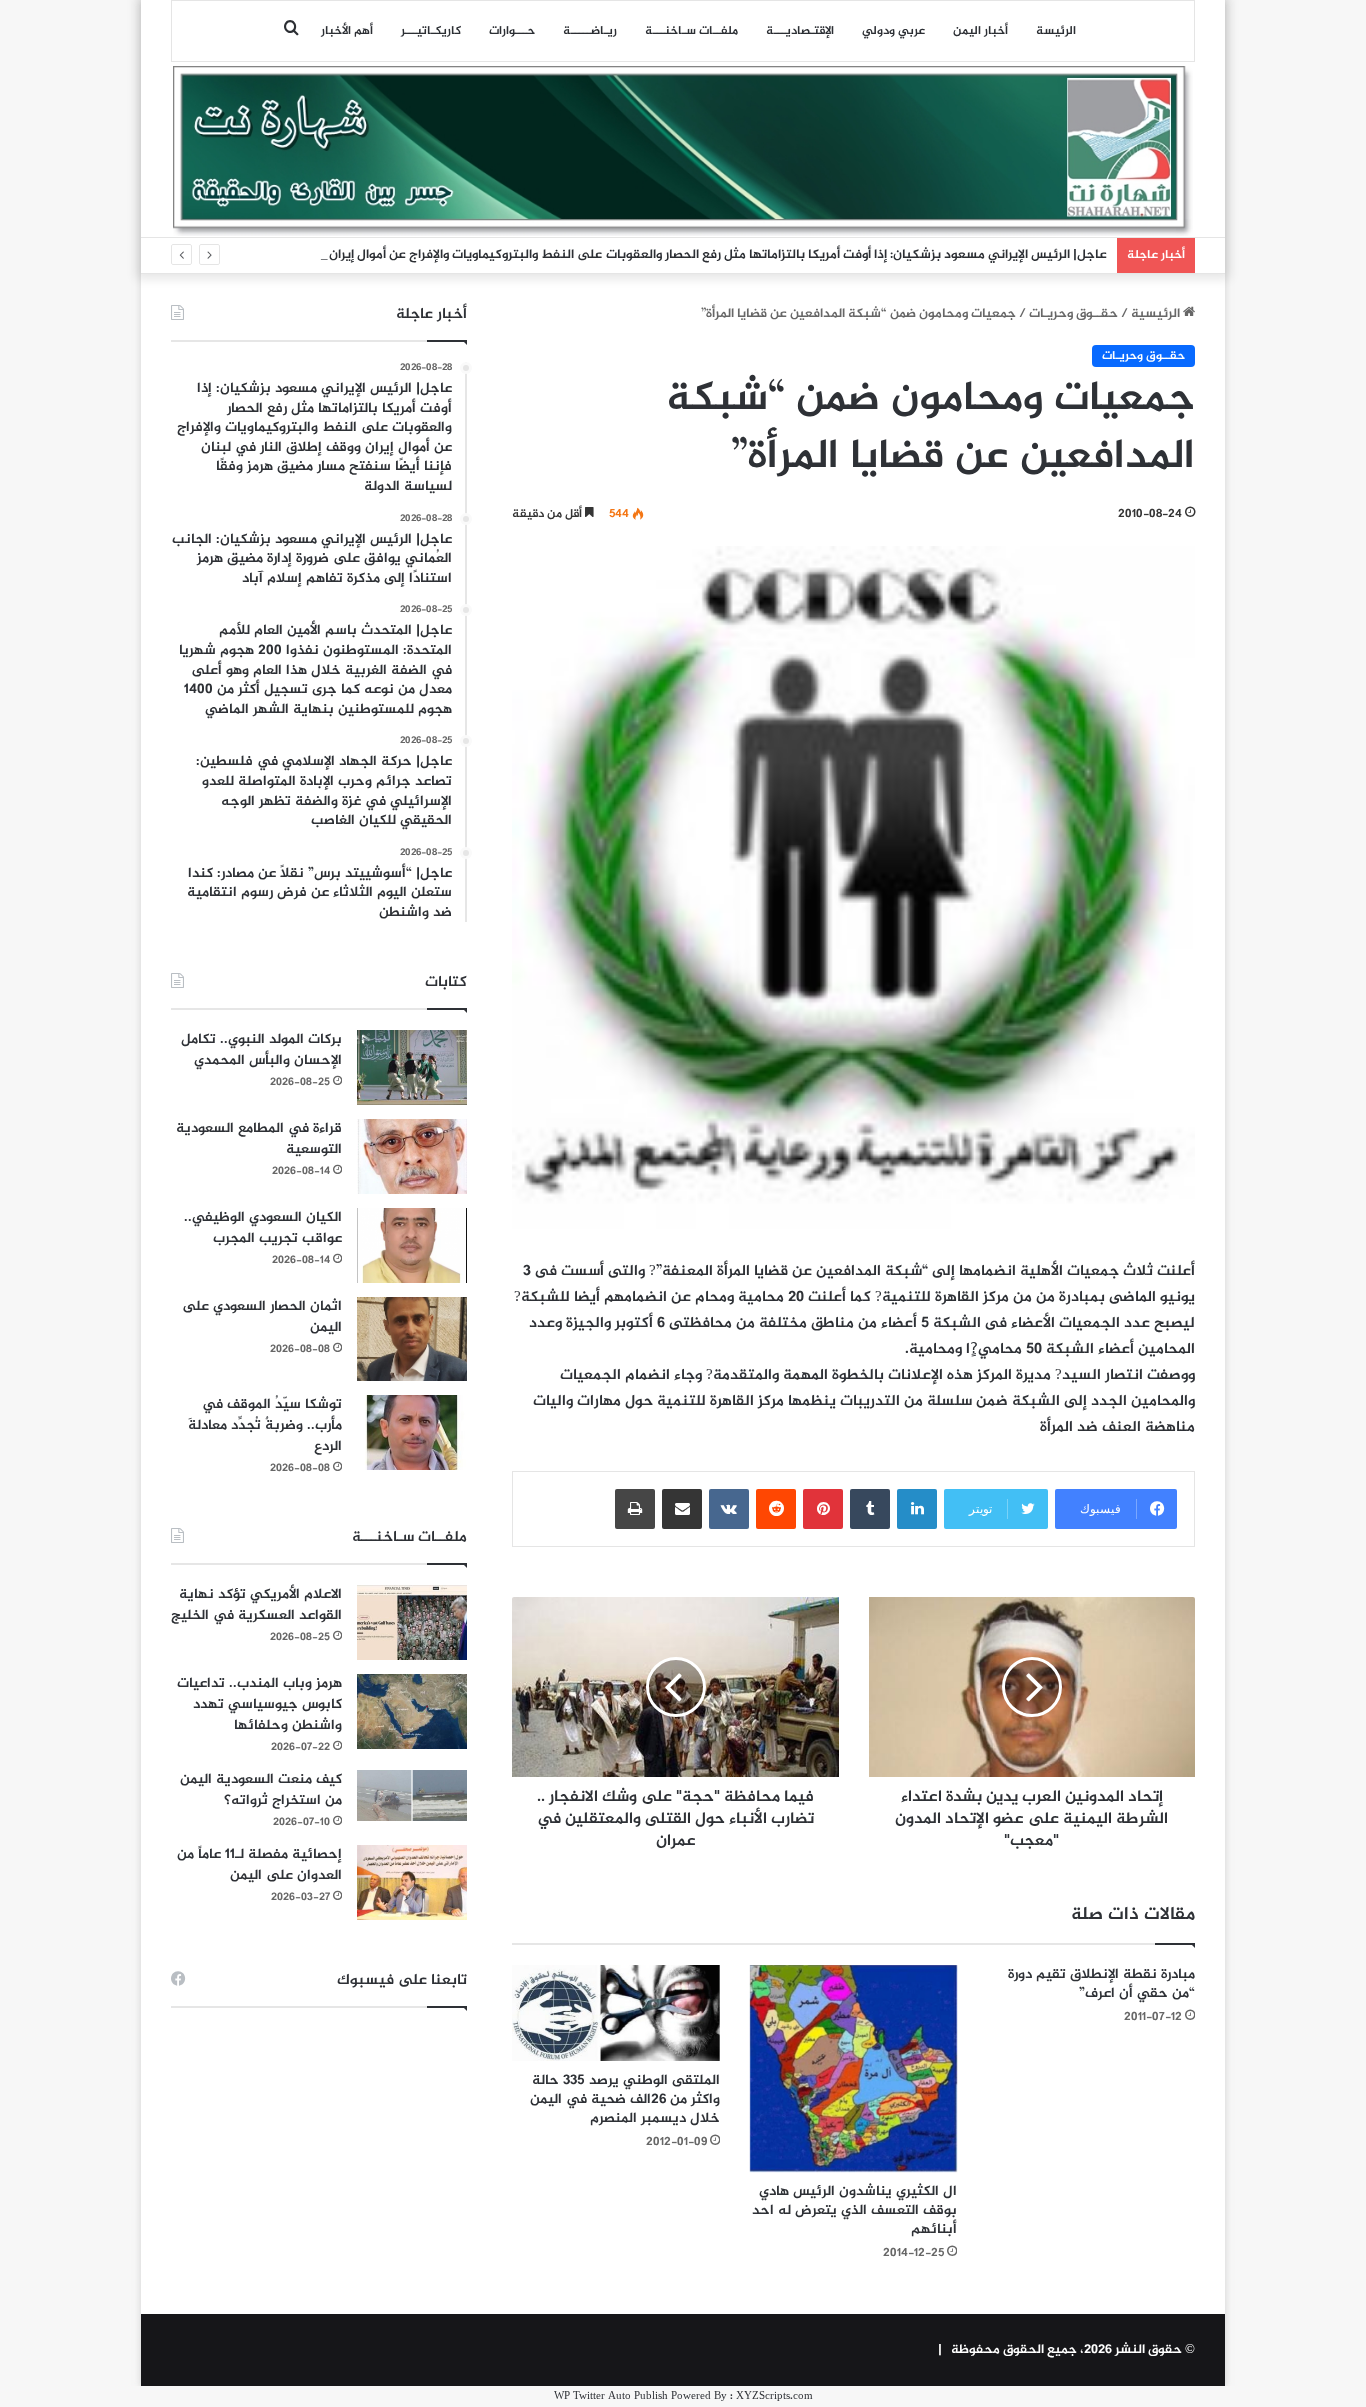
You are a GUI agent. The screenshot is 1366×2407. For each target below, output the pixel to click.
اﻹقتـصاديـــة (800, 31)
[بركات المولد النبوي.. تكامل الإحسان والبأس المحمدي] (412, 1067)
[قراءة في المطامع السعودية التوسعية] (412, 1156)
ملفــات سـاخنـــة (691, 31)
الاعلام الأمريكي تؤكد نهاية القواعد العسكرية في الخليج (256, 1605)
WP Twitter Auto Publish (611, 2396)
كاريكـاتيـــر (431, 31)
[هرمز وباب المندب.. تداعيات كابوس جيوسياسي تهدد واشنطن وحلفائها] (412, 1711)
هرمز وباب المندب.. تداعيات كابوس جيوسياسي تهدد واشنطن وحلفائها (259, 1704)
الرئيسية (1157, 314)
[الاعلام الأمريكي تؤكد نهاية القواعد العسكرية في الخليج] (412, 1622)
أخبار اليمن (980, 31)
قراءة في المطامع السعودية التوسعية (259, 1139)
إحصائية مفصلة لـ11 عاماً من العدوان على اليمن (259, 1865)
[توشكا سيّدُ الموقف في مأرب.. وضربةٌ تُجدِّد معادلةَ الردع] (412, 1432)
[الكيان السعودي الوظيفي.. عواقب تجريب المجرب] (412, 1245)
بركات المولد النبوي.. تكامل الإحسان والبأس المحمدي (261, 1050)
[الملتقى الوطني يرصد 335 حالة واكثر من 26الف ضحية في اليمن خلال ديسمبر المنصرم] (616, 2013)
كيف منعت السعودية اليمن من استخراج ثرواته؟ (261, 1790)
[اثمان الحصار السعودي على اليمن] (412, 1339)
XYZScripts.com (774, 2396)
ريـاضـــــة (590, 31)
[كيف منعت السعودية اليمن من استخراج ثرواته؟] (412, 1795)
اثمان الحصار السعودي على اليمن (262, 1317)
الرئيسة (1056, 31)
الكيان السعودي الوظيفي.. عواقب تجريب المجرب (263, 1228)
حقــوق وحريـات (1073, 314)
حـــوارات (512, 31)
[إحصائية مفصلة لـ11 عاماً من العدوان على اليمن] (412, 1882)
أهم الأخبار (347, 31)
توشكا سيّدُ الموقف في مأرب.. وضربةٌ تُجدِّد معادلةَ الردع (265, 1425)
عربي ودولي (893, 31)
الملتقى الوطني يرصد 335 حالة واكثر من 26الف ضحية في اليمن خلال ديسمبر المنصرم (625, 2099)
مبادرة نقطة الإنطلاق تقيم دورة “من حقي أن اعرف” (1101, 1984)
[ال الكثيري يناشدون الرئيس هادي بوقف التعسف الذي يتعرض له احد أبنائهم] (854, 2069)
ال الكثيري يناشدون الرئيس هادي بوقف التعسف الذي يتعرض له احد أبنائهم (854, 2210)
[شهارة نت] (683, 151)
